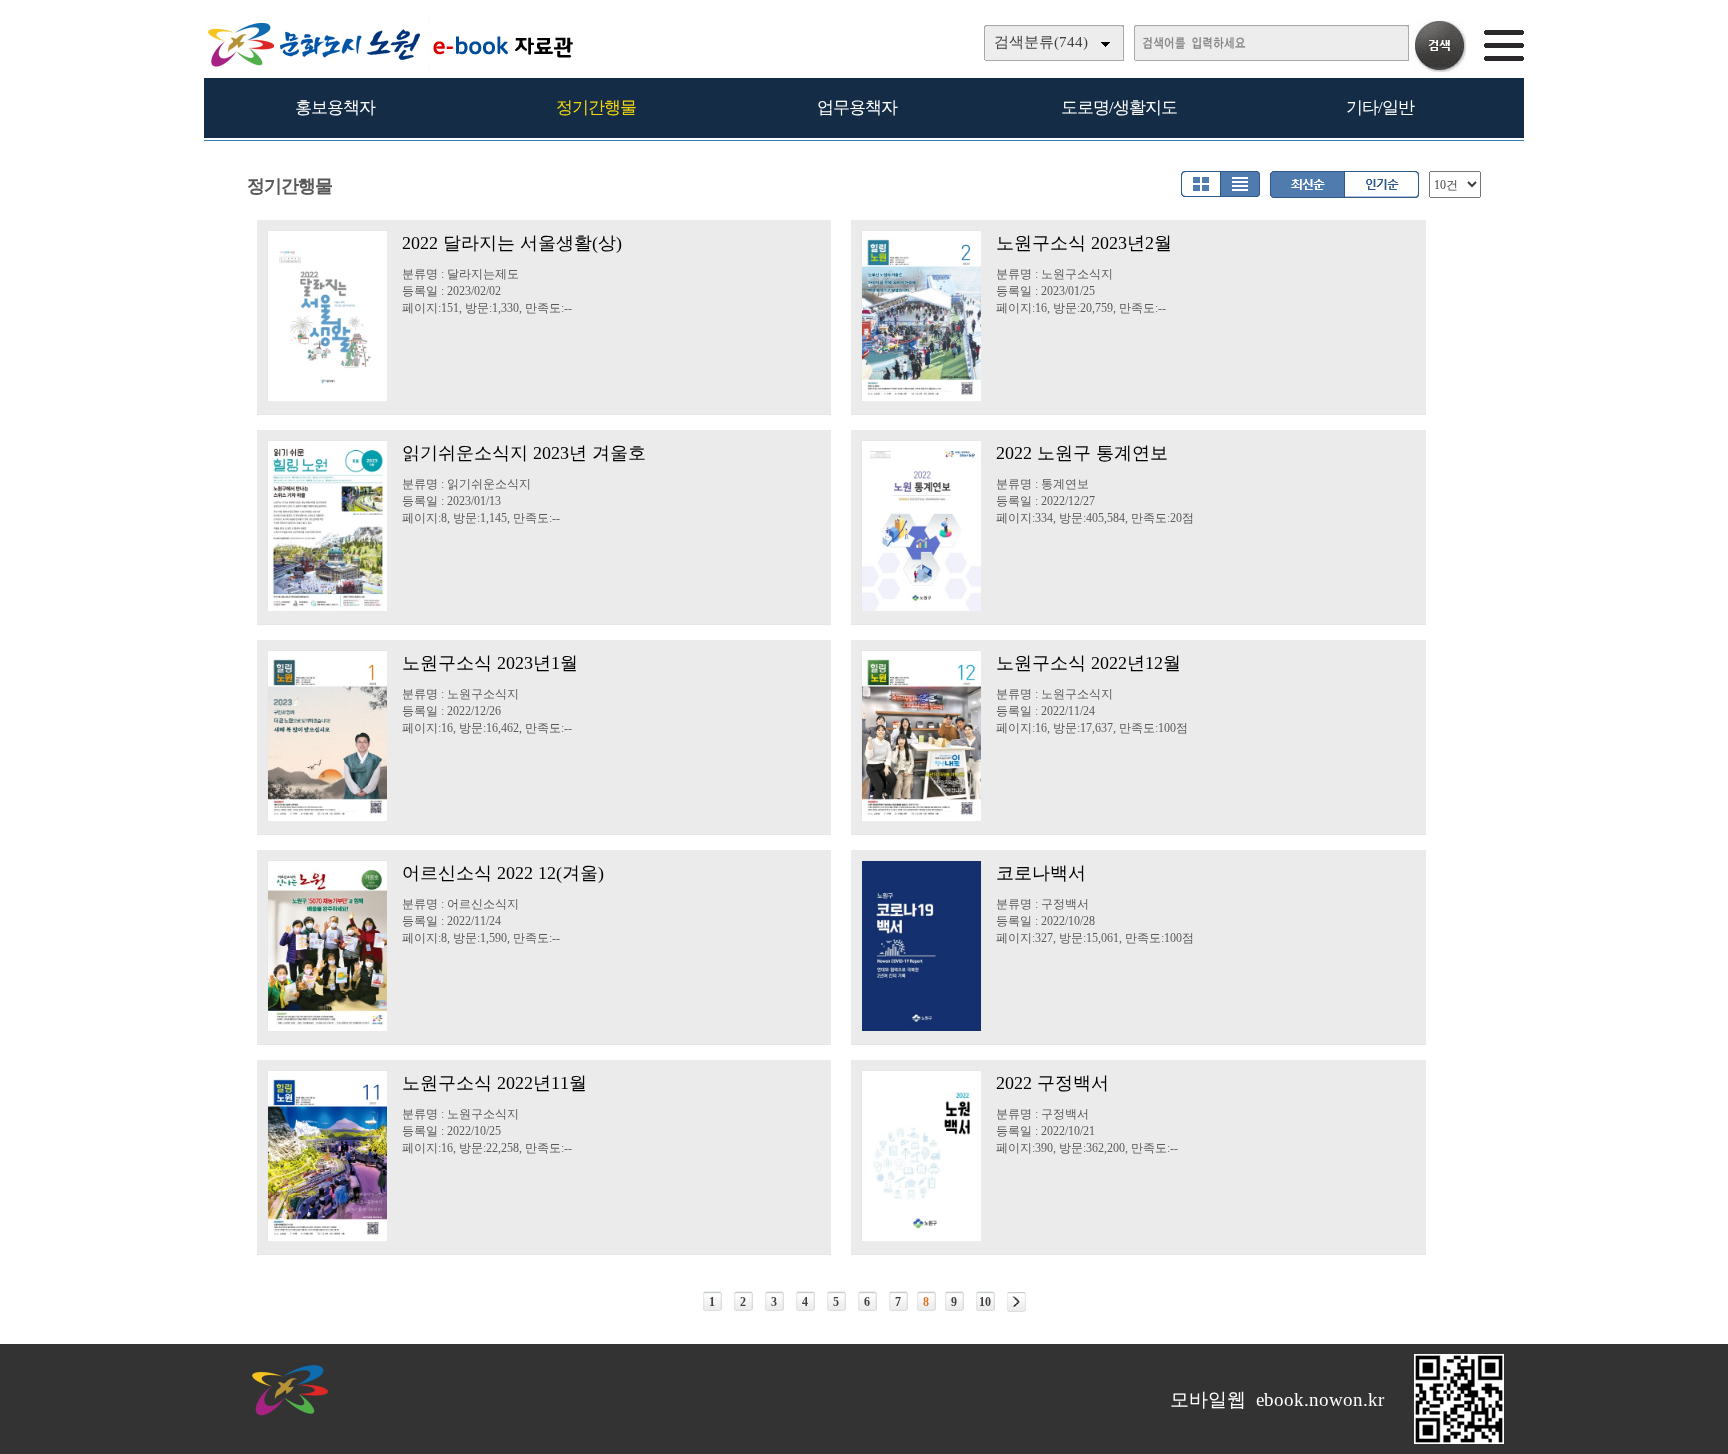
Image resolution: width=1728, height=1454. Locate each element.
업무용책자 (857, 107)
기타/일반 (1380, 107)
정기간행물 (596, 107)
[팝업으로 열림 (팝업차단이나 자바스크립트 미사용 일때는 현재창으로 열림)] (1459, 1440)
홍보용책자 (335, 107)
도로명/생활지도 (1119, 107)
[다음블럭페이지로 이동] (1016, 1302)
